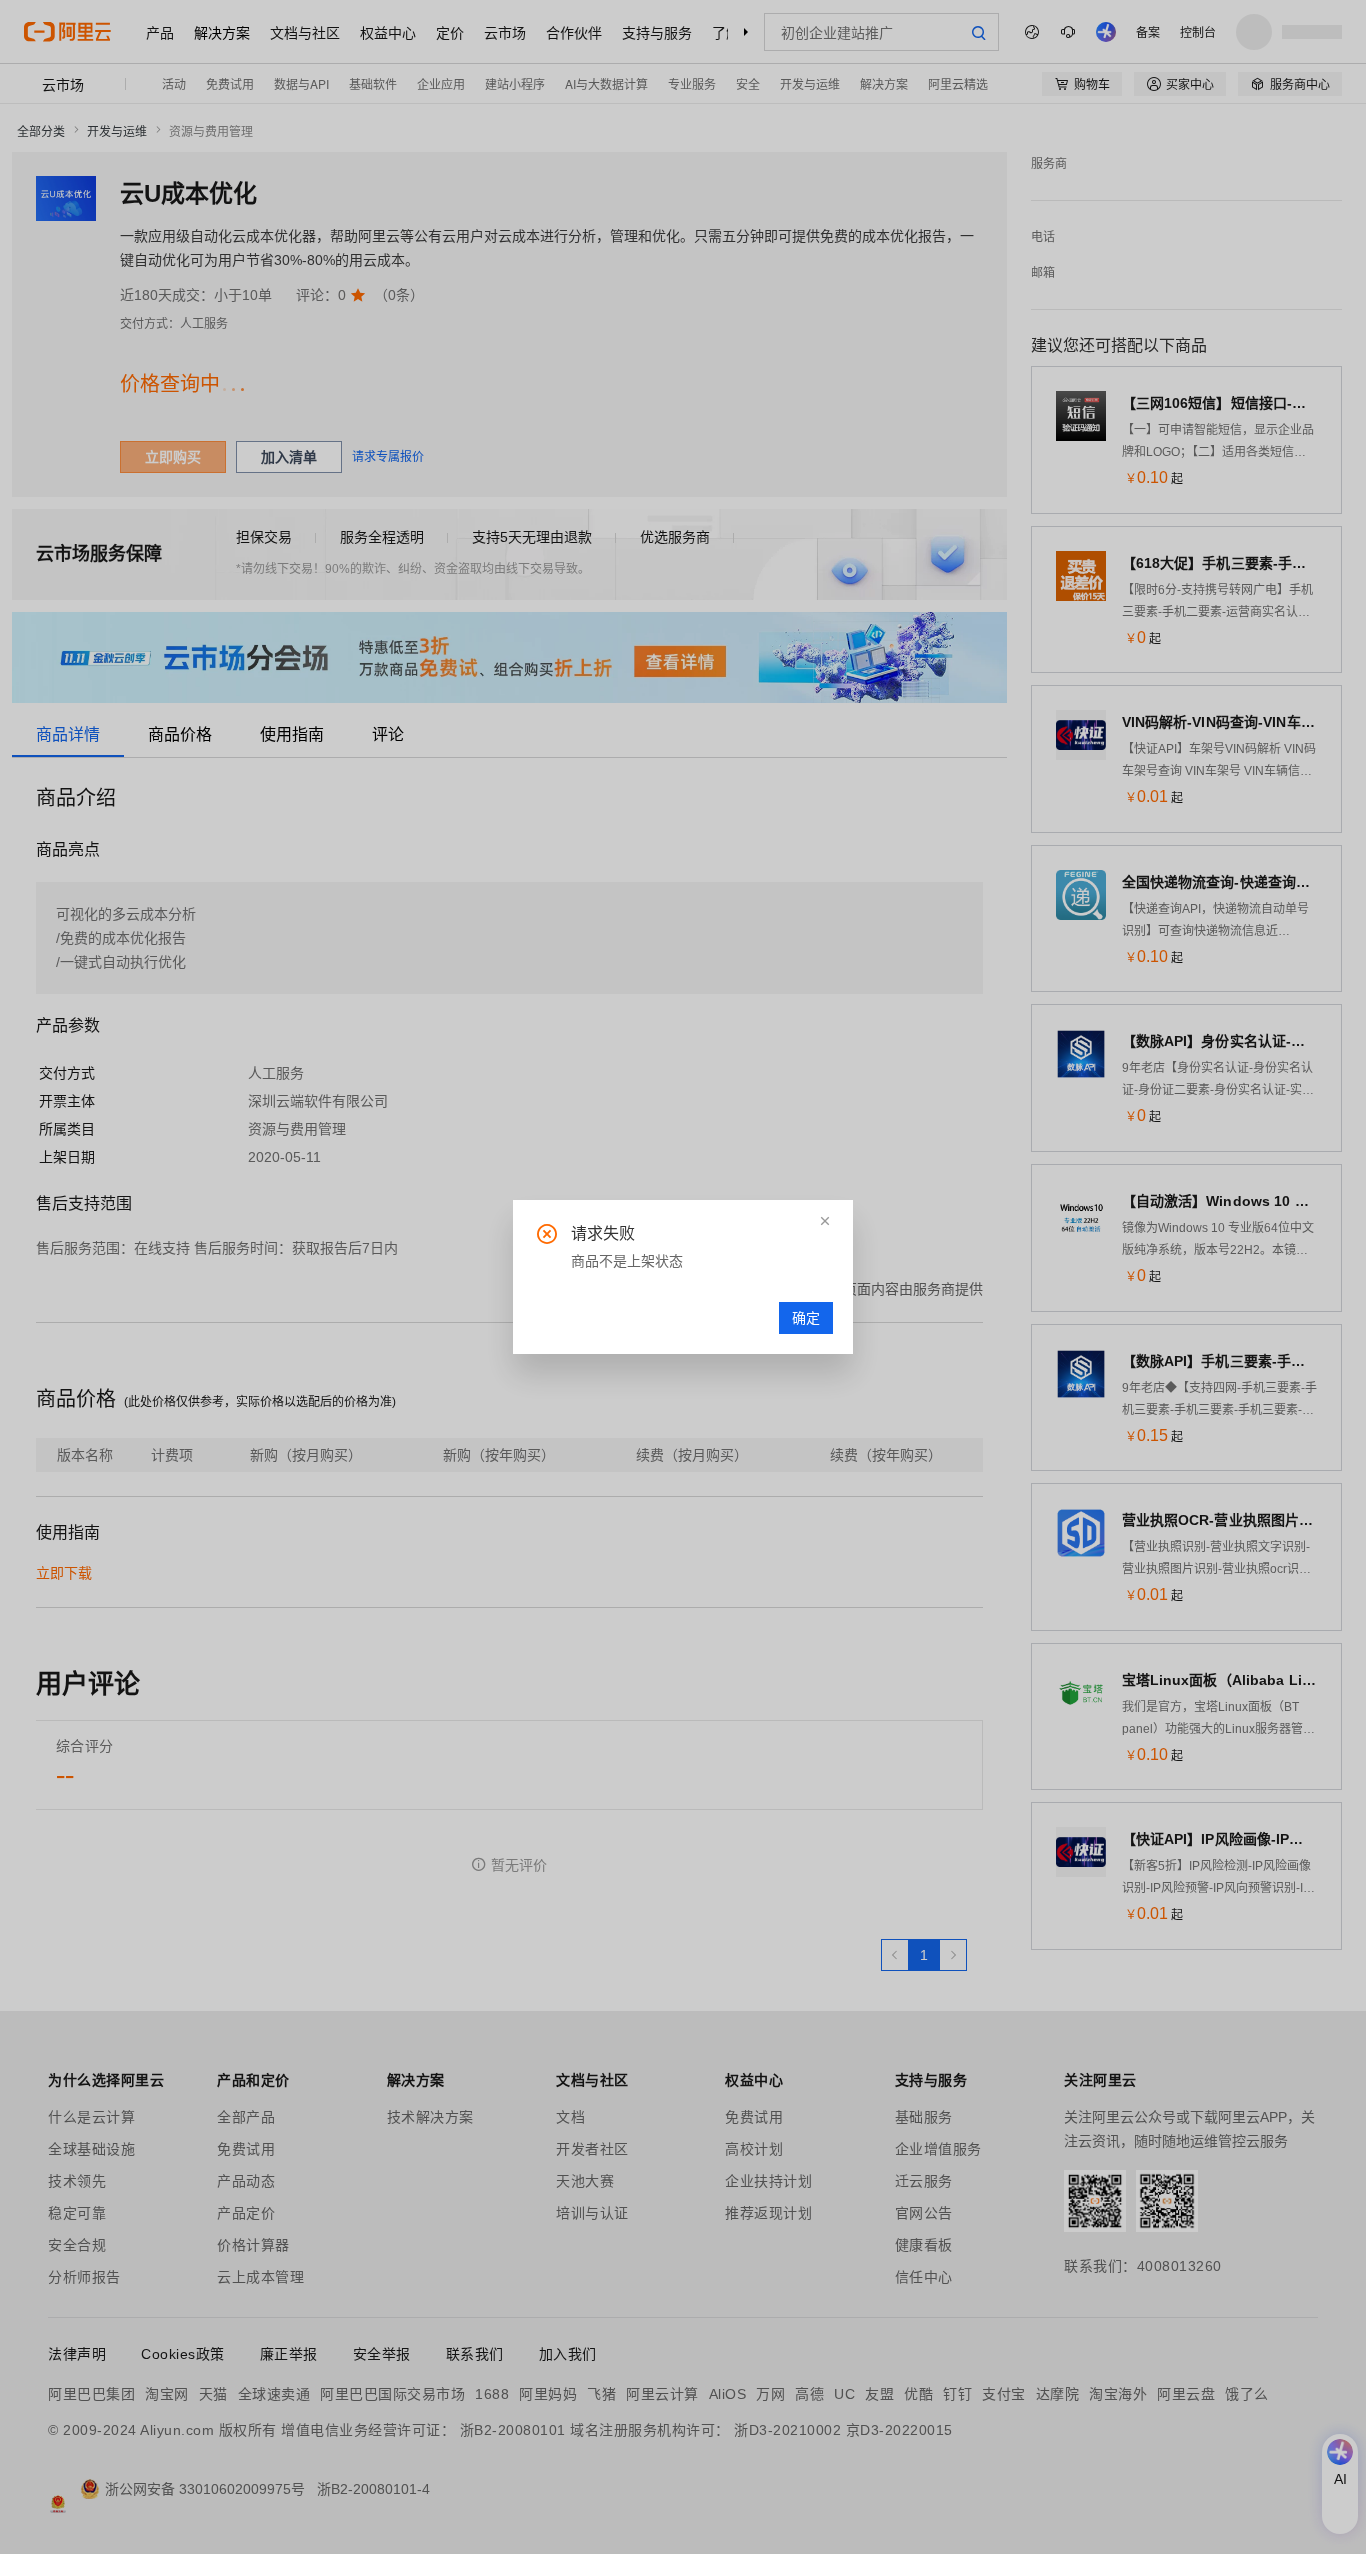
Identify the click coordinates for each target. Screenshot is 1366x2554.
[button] (825, 1221)
